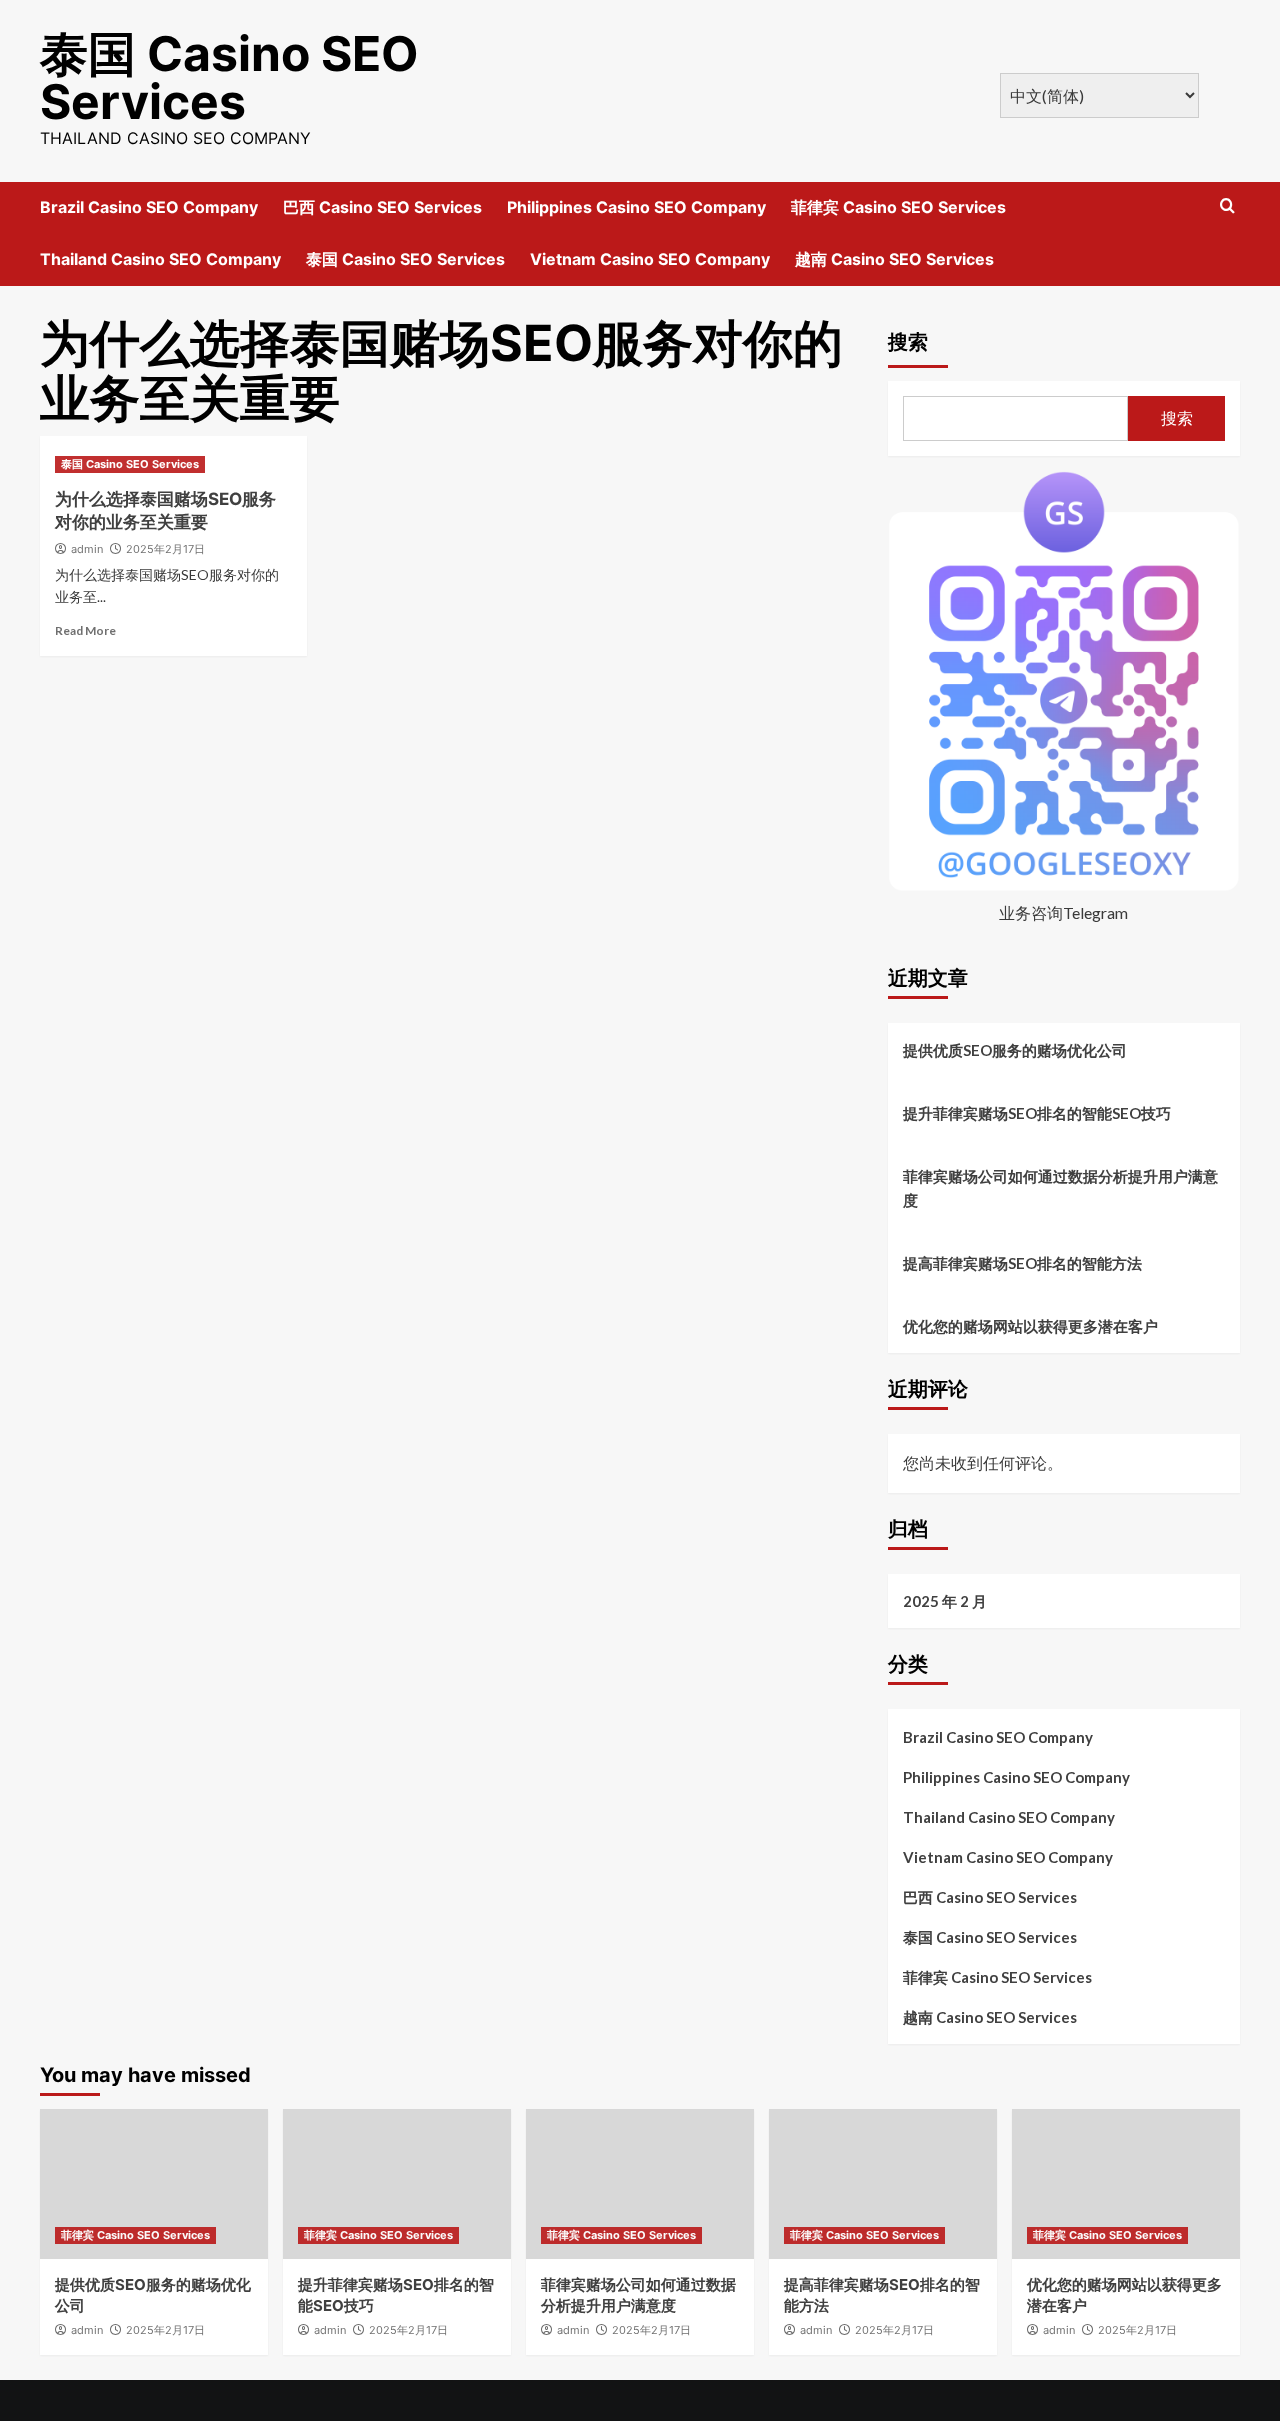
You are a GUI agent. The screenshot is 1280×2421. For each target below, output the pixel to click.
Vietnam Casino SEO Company (650, 259)
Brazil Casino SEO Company (149, 207)
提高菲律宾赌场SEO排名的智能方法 (1022, 1263)
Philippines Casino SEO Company (636, 207)
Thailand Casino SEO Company (160, 259)
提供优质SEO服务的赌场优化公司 (1015, 1050)
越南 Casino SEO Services (894, 259)
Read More (85, 630)
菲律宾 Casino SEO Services (898, 207)
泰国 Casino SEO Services (229, 77)
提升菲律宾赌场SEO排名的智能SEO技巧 (1037, 1113)
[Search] (1227, 206)
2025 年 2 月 (945, 1601)
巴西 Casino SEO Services (382, 207)
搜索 (908, 342)
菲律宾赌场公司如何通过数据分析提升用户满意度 (1060, 1188)
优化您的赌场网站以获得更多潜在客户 (1030, 1326)
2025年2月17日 (165, 549)
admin (87, 549)
